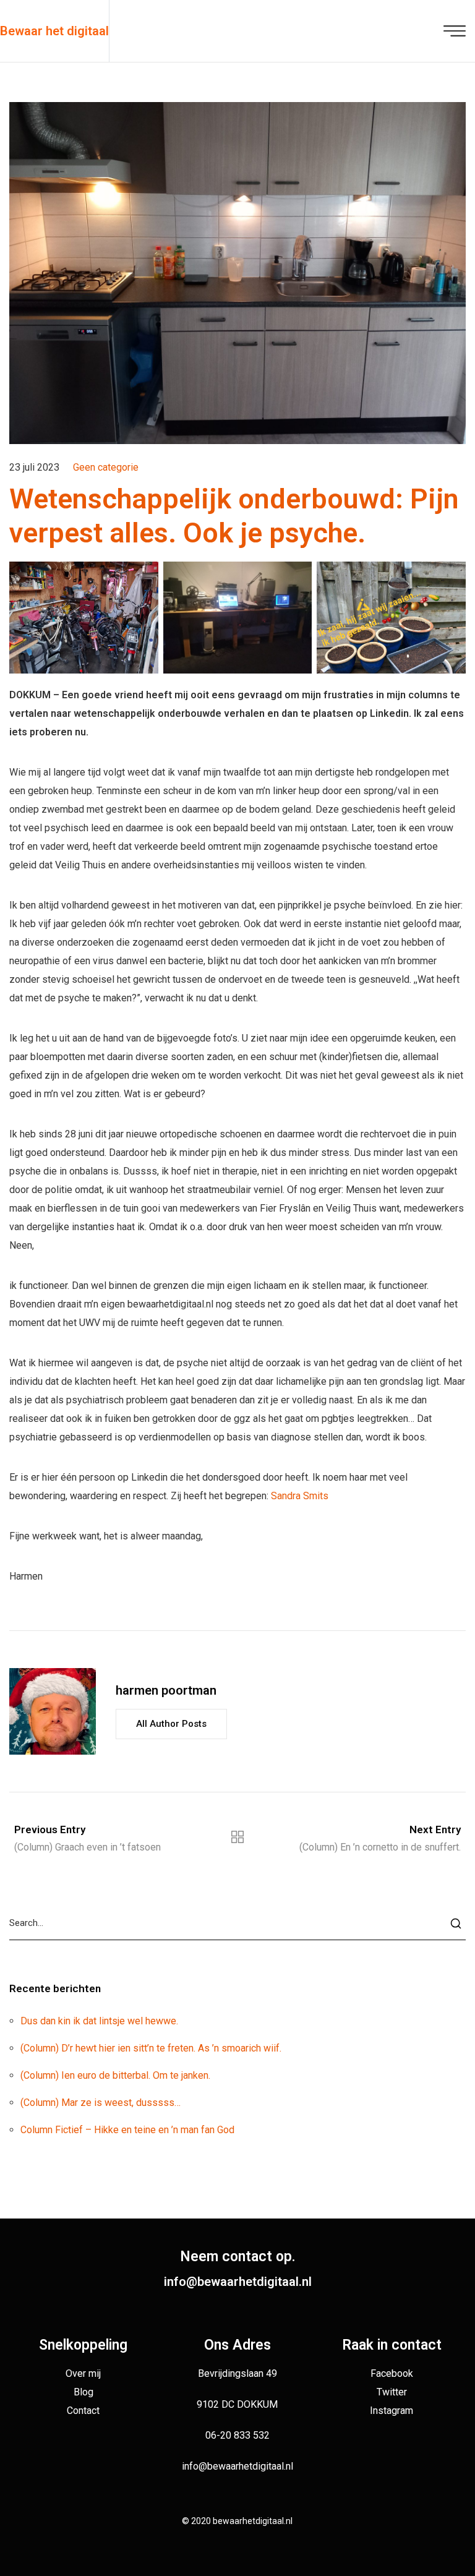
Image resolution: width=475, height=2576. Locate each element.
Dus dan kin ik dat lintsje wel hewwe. (99, 2021)
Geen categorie (106, 467)
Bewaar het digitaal (54, 31)
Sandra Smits (300, 1496)
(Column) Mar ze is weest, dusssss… (101, 2103)
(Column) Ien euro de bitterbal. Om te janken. (115, 2075)
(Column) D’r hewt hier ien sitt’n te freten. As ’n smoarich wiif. (151, 2048)
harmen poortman (166, 1690)
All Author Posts (171, 1724)
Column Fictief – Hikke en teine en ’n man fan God (127, 2130)
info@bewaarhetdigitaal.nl (238, 2282)
